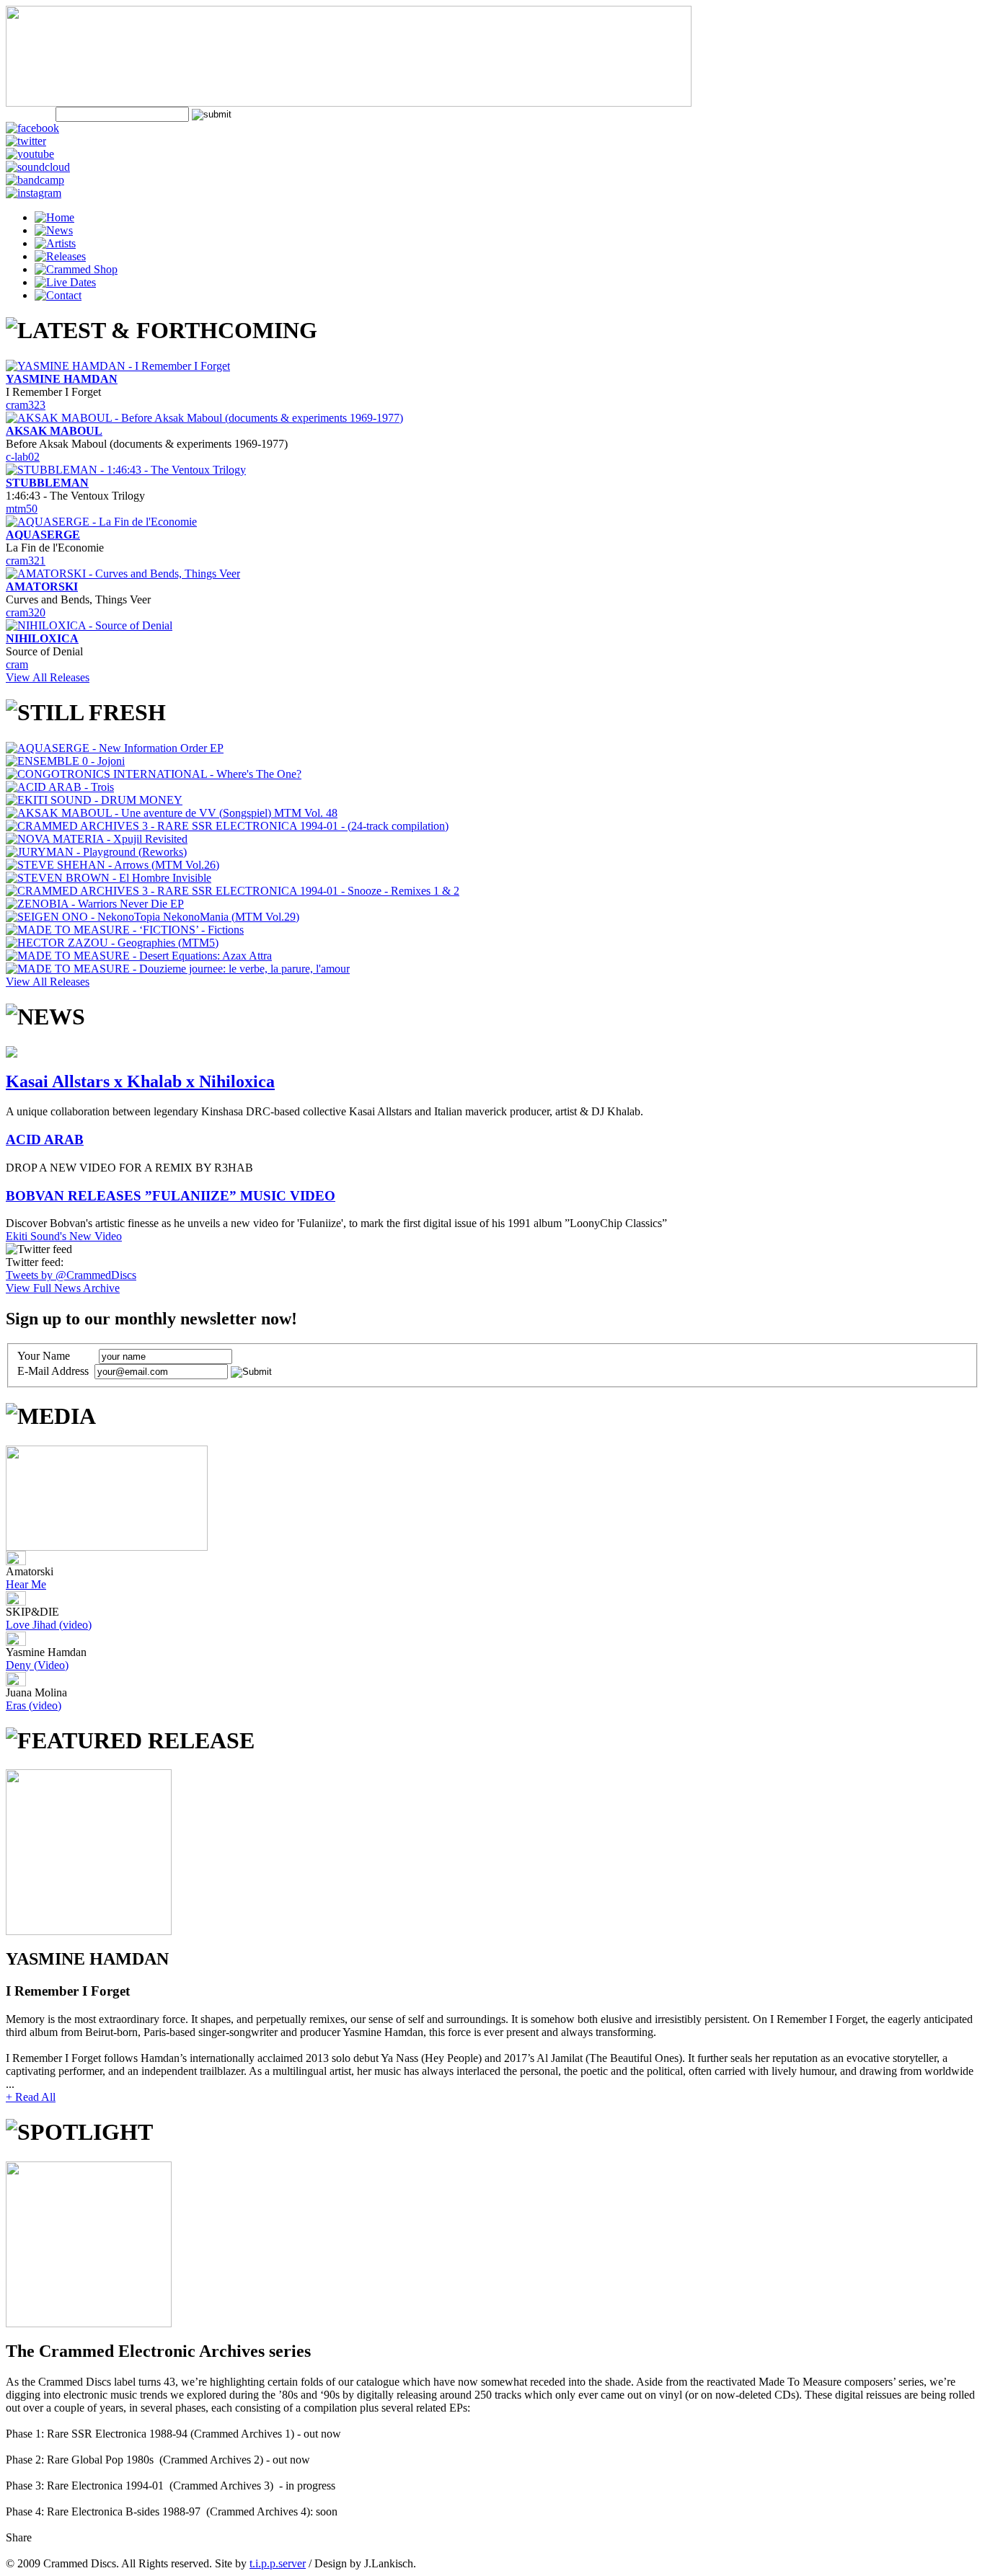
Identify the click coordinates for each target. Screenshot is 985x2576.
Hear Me (26, 1584)
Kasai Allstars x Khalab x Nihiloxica (140, 1081)
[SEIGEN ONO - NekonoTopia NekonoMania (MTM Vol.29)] (153, 917)
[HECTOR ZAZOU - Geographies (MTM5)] (112, 943)
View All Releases (48, 677)
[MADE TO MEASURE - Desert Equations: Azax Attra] (139, 956)
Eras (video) (34, 1705)
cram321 (26, 561)
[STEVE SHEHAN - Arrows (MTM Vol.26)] (112, 865)
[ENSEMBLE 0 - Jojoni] (65, 761)
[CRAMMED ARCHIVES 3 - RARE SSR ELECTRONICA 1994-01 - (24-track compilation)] (227, 826)
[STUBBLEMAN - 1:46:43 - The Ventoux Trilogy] (126, 470)
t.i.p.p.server (278, 2563)
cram (17, 664)
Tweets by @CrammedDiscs (71, 1275)
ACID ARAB (45, 1139)
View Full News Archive (63, 1288)
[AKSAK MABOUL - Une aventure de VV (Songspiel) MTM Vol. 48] (172, 813)
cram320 (26, 612)
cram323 (26, 405)
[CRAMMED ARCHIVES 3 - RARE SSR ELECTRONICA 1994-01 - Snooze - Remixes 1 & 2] (233, 891)
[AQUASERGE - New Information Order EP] (115, 748)
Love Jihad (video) (49, 1625)
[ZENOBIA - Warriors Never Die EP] (95, 904)
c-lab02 (23, 457)
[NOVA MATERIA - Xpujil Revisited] (97, 839)
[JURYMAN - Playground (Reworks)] (96, 852)
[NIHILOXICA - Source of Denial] (89, 625)
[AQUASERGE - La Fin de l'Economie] (101, 522)
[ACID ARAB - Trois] (60, 787)
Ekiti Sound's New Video (64, 1236)
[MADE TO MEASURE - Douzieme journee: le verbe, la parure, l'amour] (178, 969)
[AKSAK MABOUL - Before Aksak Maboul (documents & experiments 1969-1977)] (204, 418)
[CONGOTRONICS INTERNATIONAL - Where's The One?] (154, 774)
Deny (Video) (37, 1665)
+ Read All (31, 2097)
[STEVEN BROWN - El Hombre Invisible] (109, 878)
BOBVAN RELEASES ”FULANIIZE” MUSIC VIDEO (171, 1196)
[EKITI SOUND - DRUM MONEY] (94, 800)
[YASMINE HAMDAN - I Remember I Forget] (118, 366)
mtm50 (22, 509)
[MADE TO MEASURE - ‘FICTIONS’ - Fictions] (125, 930)
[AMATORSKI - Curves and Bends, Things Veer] (123, 574)
